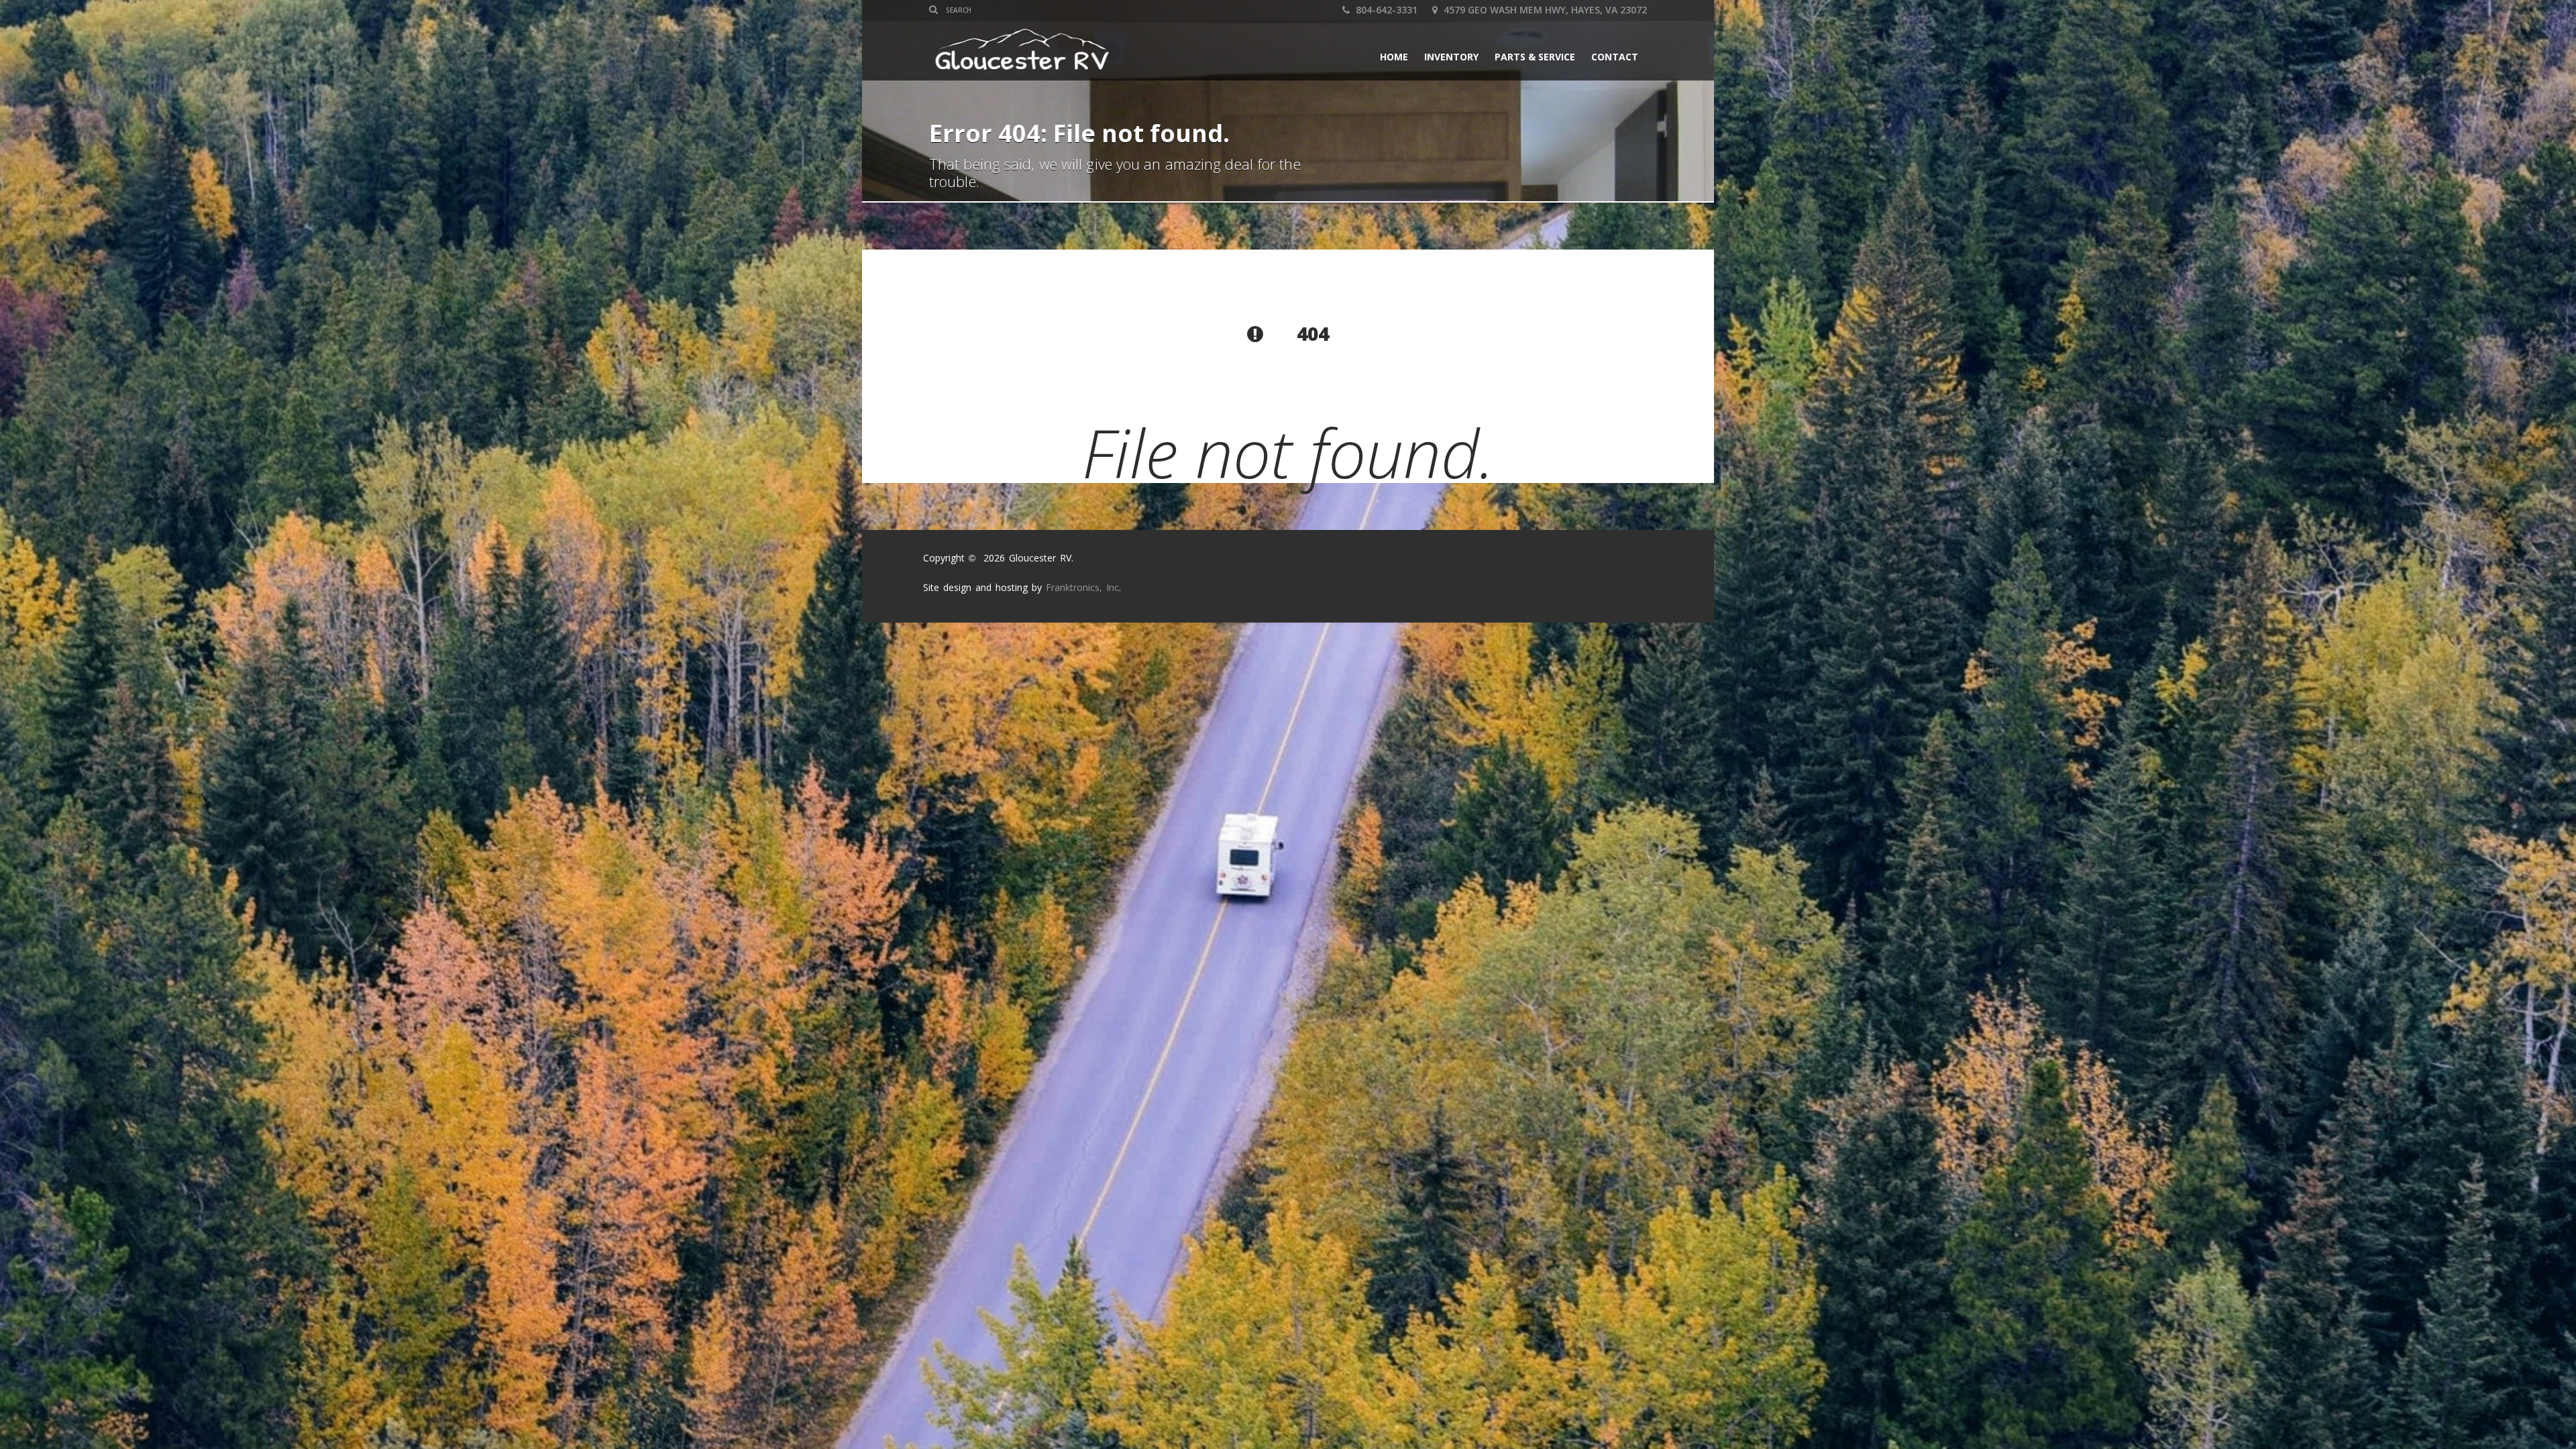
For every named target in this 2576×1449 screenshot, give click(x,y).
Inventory (1451, 57)
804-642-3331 (1385, 10)
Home (1394, 57)
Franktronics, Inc (1082, 587)
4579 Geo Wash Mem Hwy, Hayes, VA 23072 (1544, 10)
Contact (1615, 57)
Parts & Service (1535, 57)
